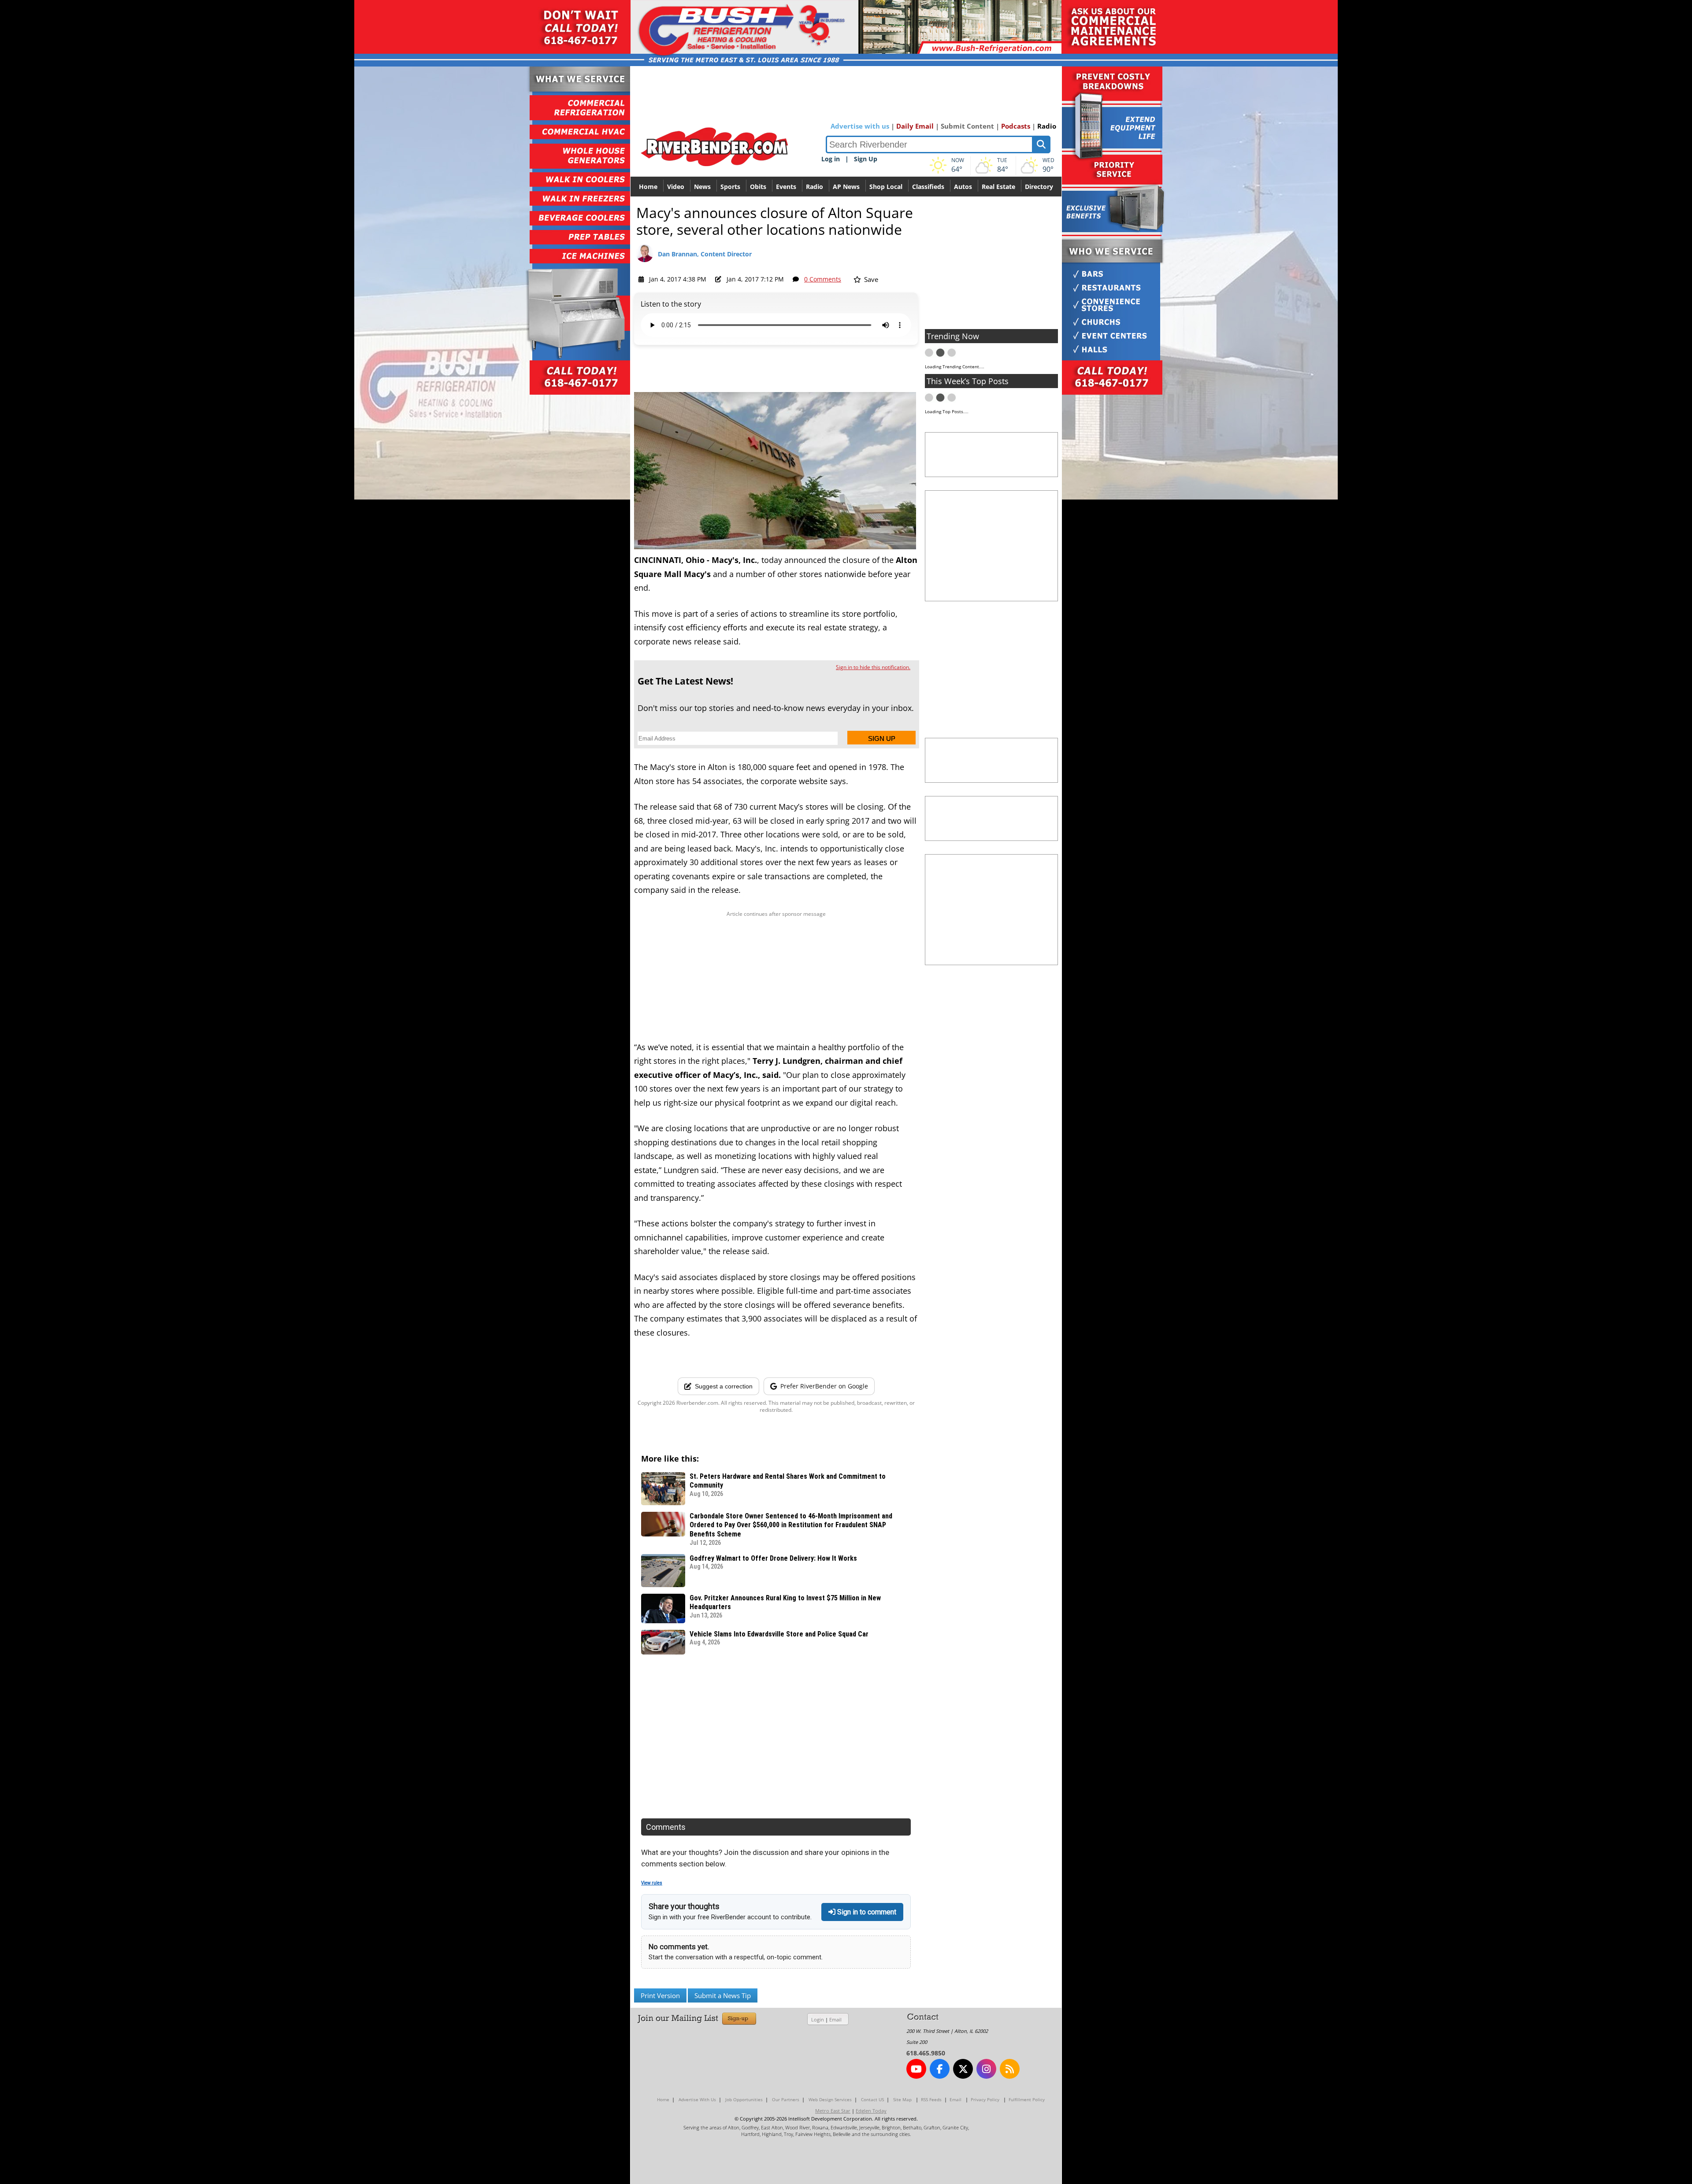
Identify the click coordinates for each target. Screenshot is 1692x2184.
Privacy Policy (985, 2099)
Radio (1047, 126)
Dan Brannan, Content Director (705, 254)
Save (870, 279)
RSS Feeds (931, 2099)
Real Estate (998, 187)
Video (676, 187)
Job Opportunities (744, 2099)
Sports (730, 187)
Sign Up (866, 159)
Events (786, 187)
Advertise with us (860, 126)
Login (818, 2019)
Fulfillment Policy (1027, 2099)
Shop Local (886, 187)
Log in (831, 159)
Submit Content (967, 126)
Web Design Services (830, 2099)
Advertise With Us (697, 2099)
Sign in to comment (866, 1912)
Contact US (872, 2099)
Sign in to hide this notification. (873, 667)
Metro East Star (833, 2111)
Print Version (660, 1995)
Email (835, 2019)
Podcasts (1016, 126)
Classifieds (928, 187)
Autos (963, 187)
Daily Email (915, 126)
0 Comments (823, 279)
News (702, 187)
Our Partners (786, 2099)
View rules (652, 1883)
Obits (758, 187)
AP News (846, 187)
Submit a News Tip (723, 1995)
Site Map (902, 2099)
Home (648, 187)
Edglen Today (871, 2111)
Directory (1039, 187)
